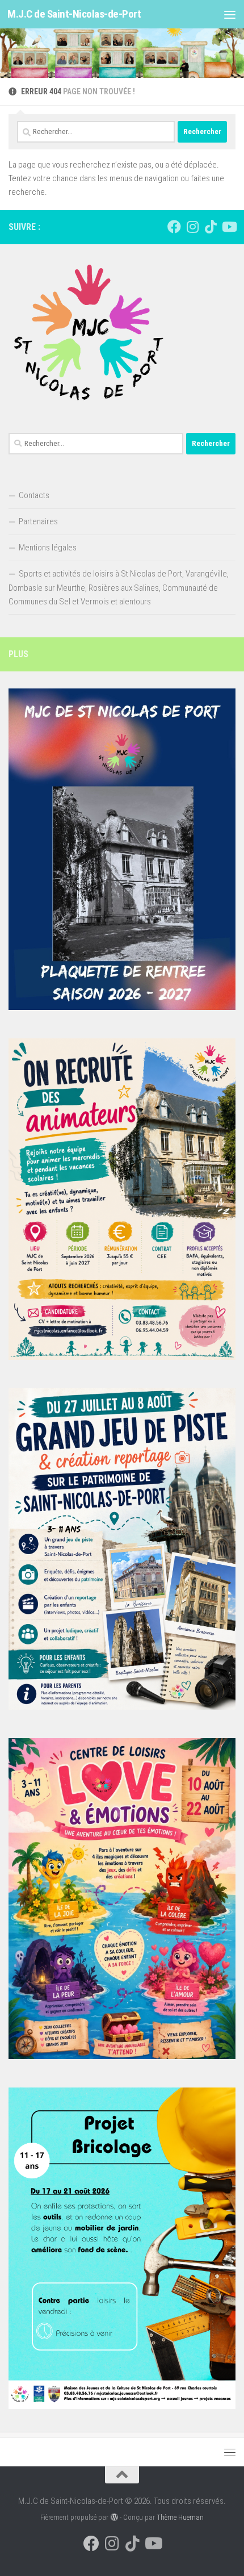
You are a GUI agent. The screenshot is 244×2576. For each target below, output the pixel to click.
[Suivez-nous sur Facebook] (174, 227)
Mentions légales (48, 548)
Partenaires (38, 521)
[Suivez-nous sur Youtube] (229, 227)
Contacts (34, 495)
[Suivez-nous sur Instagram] (192, 227)
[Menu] (230, 14)
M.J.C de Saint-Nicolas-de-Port (74, 14)
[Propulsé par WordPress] (114, 2517)
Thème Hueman (180, 2517)
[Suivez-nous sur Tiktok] (211, 227)
